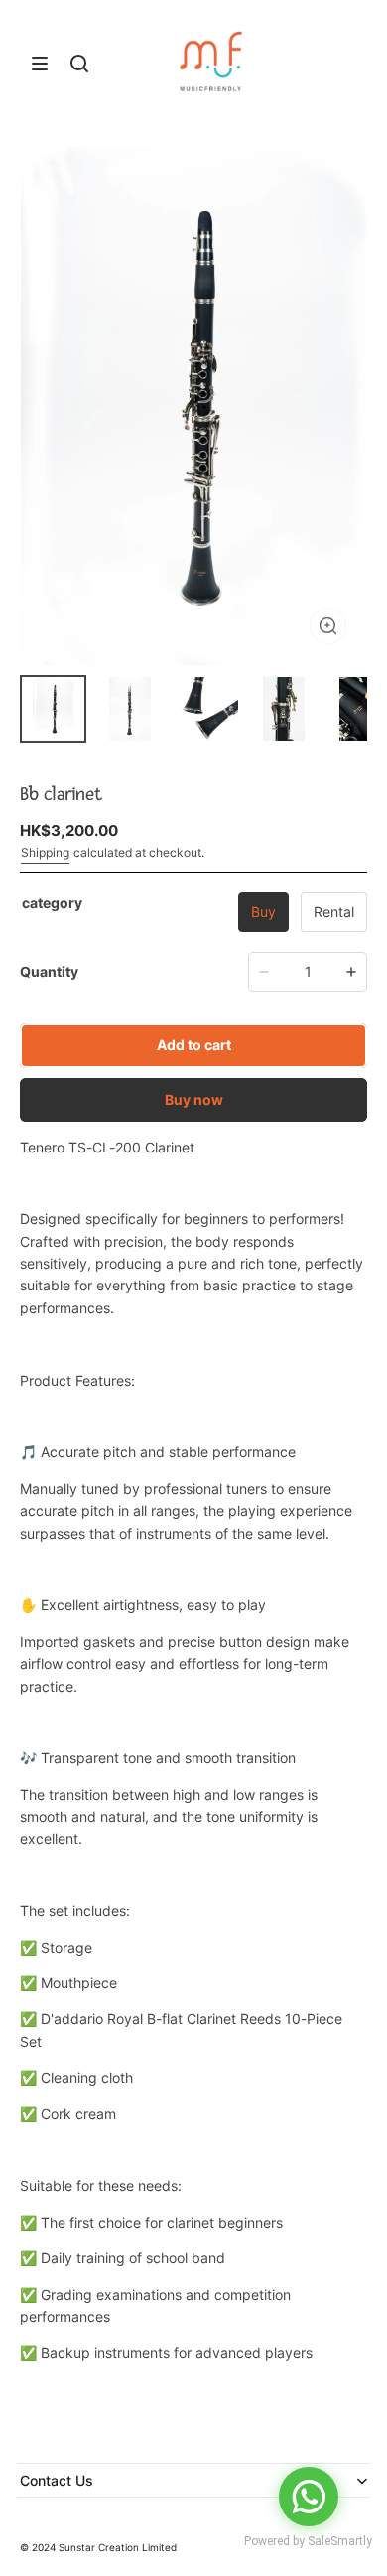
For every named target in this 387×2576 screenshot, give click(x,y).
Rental (334, 912)
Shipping (45, 852)
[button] (40, 64)
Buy (263, 912)
